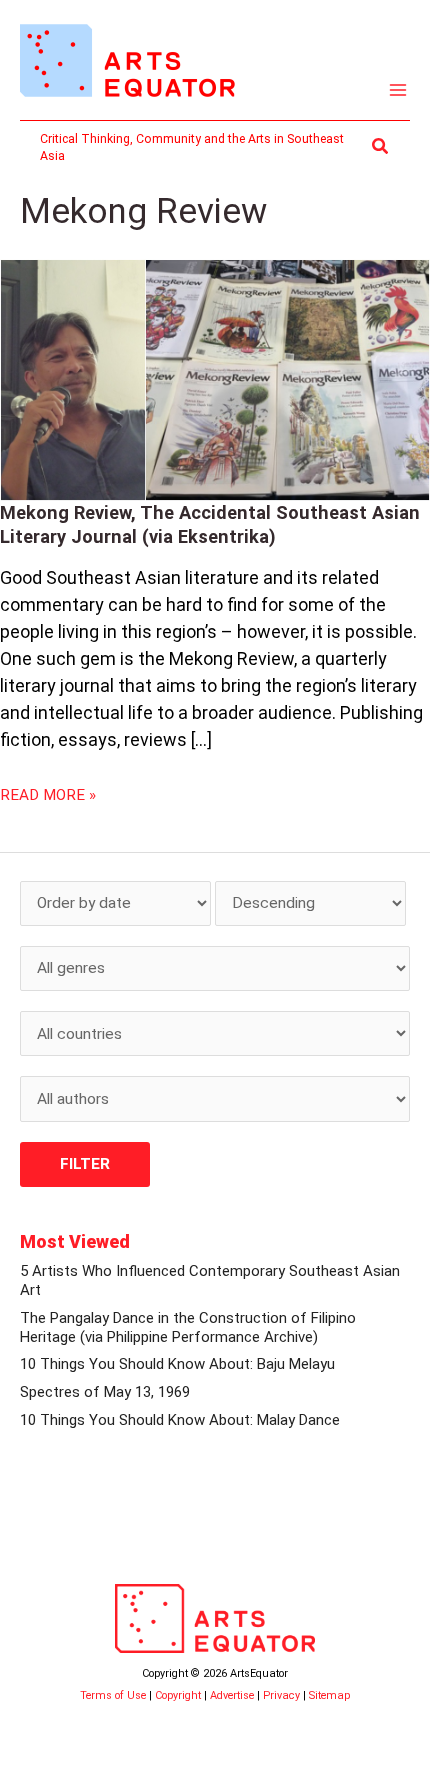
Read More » (48, 794)
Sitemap (329, 1695)
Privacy (281, 1695)
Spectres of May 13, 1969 (105, 1392)
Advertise (232, 1695)
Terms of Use (113, 1695)
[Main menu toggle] (398, 90)
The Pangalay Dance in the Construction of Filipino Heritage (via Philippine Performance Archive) (188, 1327)
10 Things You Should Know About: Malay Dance (180, 1420)
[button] (381, 146)
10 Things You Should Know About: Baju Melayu (177, 1364)
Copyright (178, 1695)
